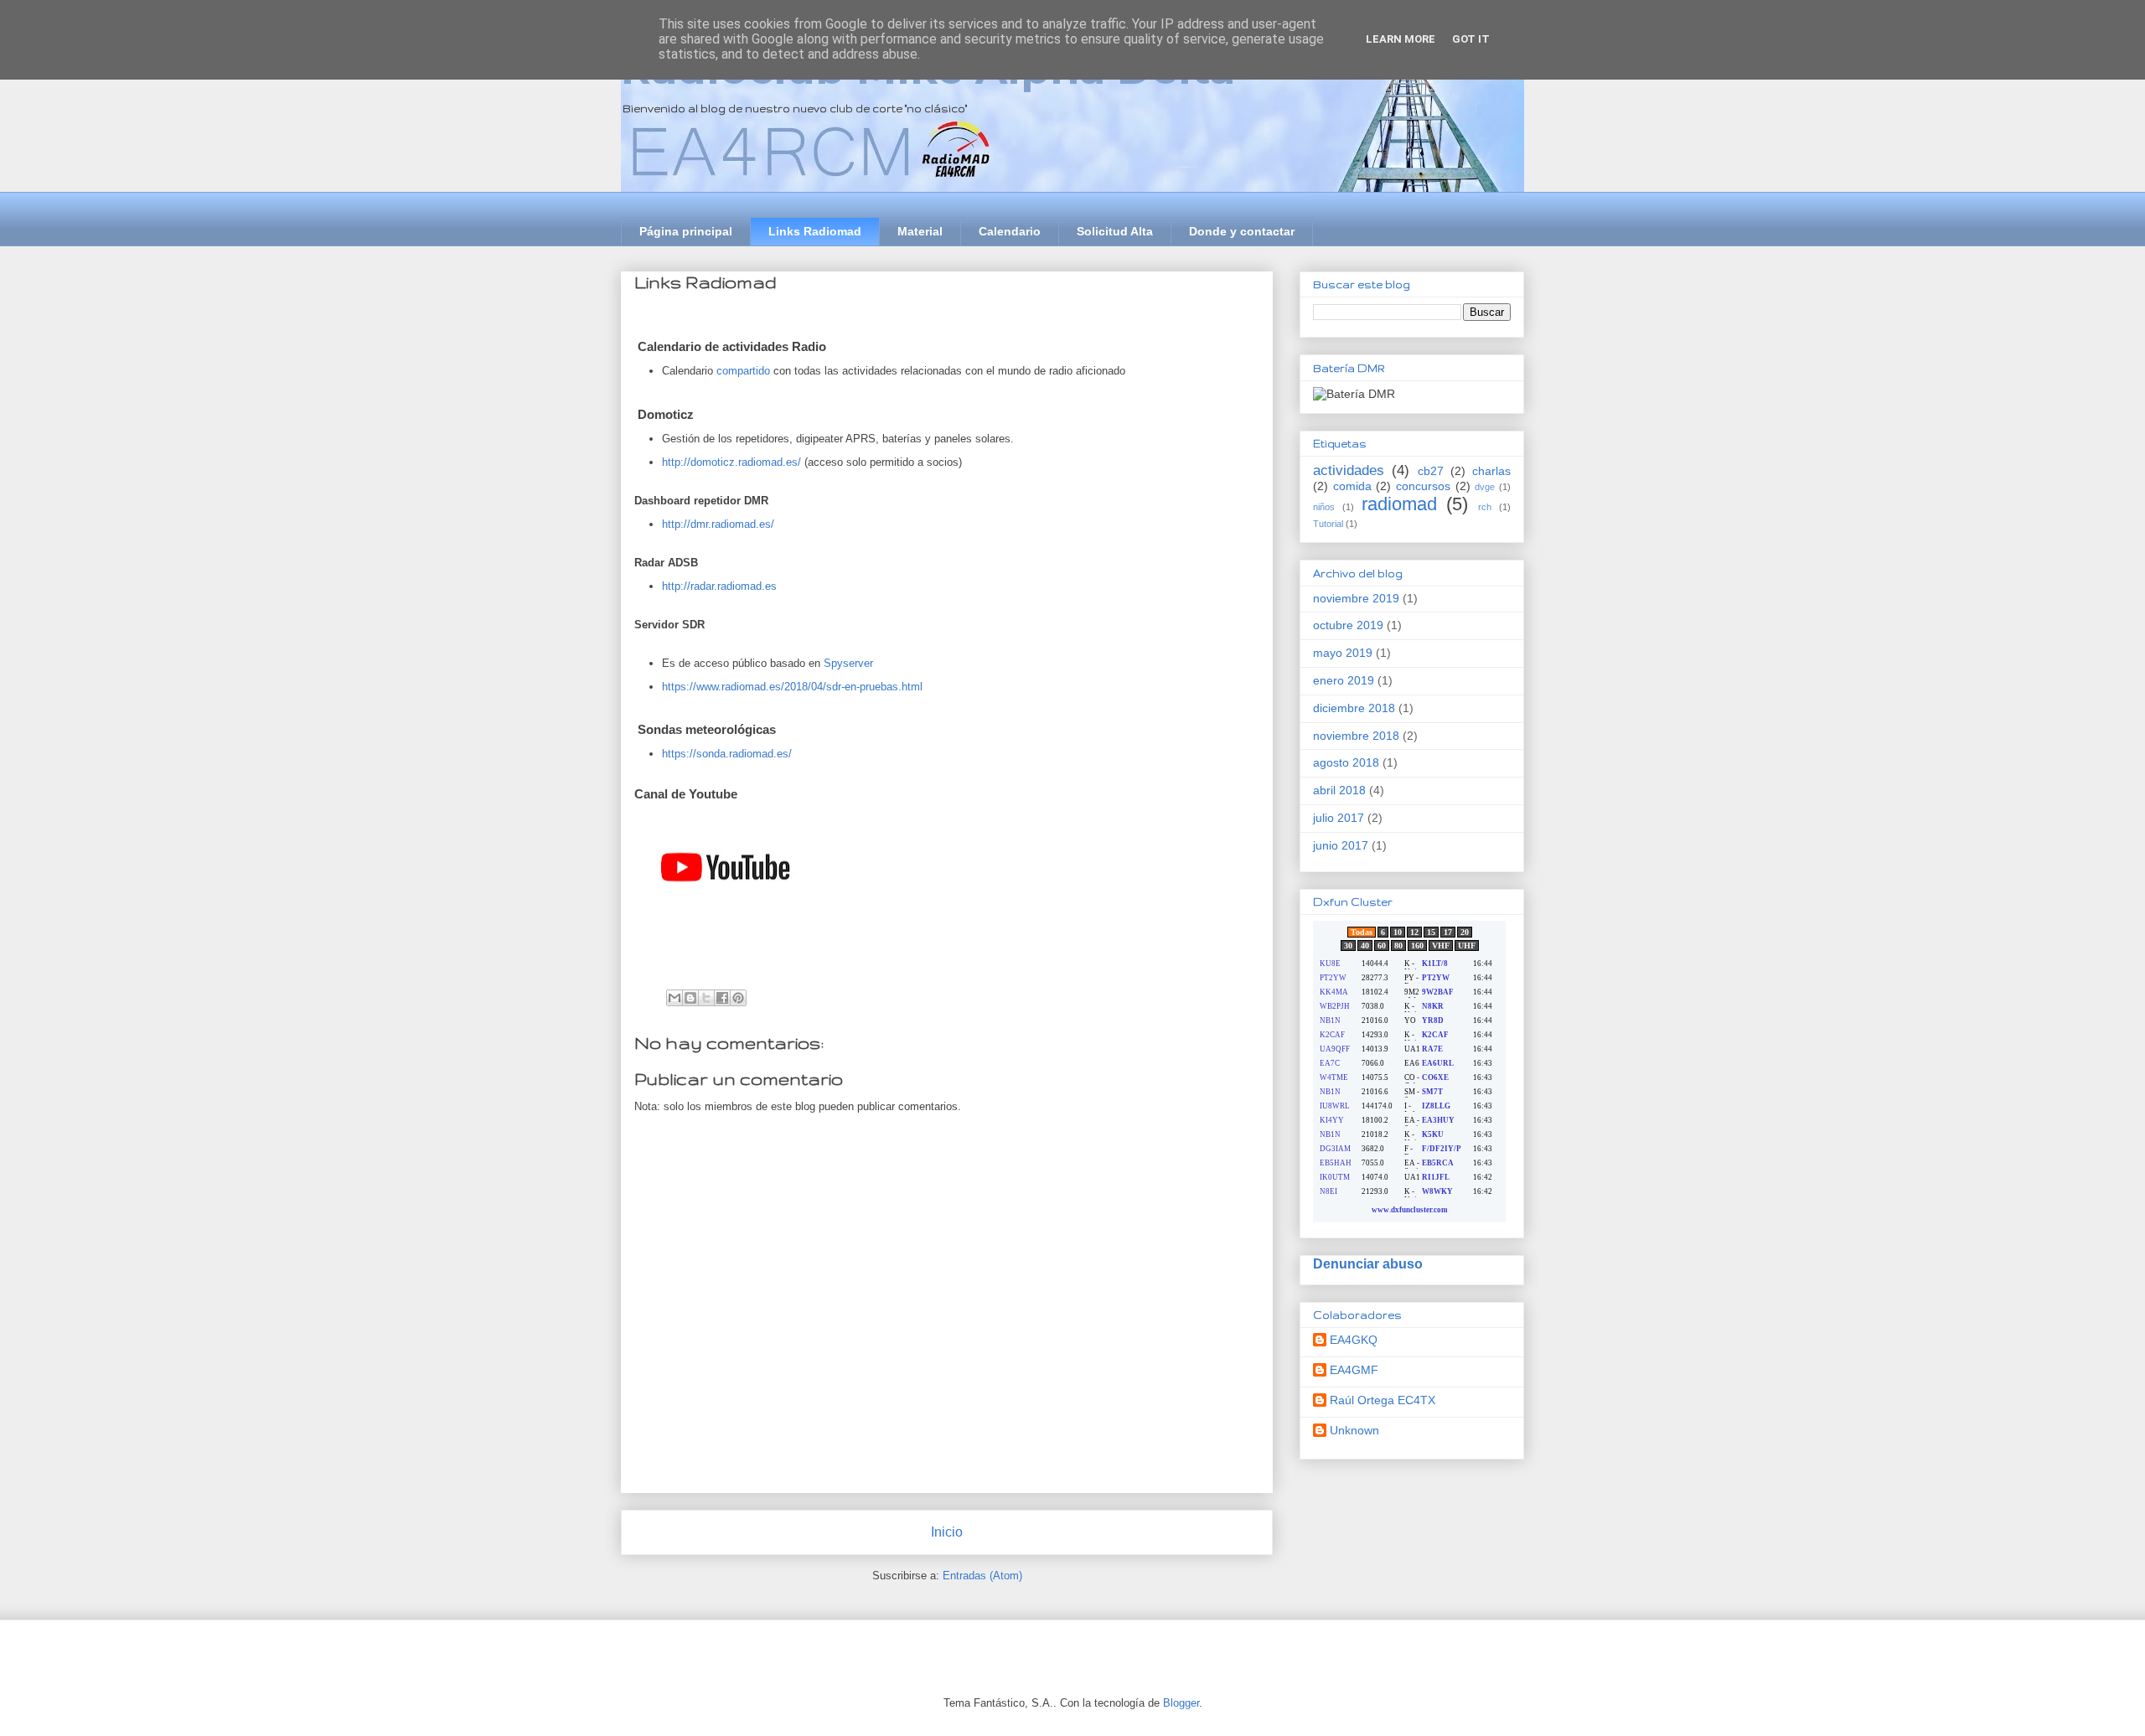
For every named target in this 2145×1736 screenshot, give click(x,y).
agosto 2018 (1346, 762)
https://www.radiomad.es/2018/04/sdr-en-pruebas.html (792, 687)
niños (1324, 507)
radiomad (1399, 504)
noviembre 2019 (1356, 598)
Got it (1471, 39)
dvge (1485, 487)
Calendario (1010, 231)
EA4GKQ (1354, 1340)
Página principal (686, 231)
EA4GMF (1354, 1370)
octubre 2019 (1348, 625)
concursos (1423, 486)
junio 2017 (1341, 845)
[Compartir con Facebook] (722, 998)
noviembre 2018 (1356, 736)
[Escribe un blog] (690, 998)
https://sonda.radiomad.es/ (727, 754)
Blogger (1181, 1703)
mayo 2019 (1343, 653)
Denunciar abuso (1368, 1263)
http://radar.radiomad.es (719, 586)
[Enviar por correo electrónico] (675, 998)
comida (1352, 486)
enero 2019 (1344, 680)
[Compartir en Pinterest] (738, 998)
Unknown (1354, 1430)
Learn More (1401, 39)
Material (920, 231)
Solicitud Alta (1115, 231)
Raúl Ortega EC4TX (1383, 1400)
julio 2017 (1339, 818)
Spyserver (848, 663)
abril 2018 (1339, 790)
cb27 (1431, 471)
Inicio (947, 1532)
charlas (1491, 471)
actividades (1349, 470)
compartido (743, 371)
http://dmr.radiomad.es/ (718, 524)
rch (1485, 507)
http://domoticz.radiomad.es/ (731, 462)
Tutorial (1328, 524)
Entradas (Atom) (982, 1576)
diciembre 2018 (1354, 708)
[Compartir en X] (706, 998)
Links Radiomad (815, 231)
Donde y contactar (1242, 231)
